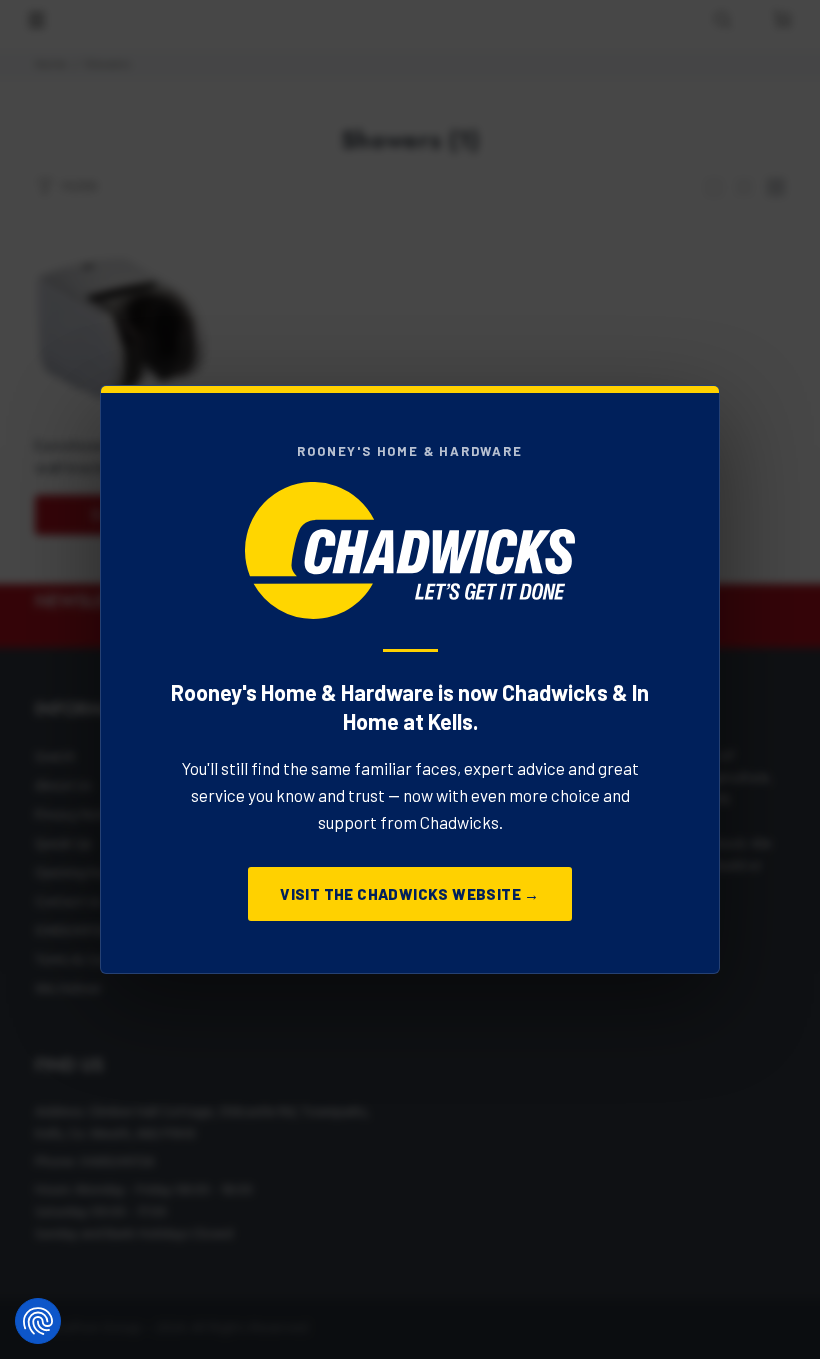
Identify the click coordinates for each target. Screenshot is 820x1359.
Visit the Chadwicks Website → (410, 894)
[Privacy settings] (38, 1321)
